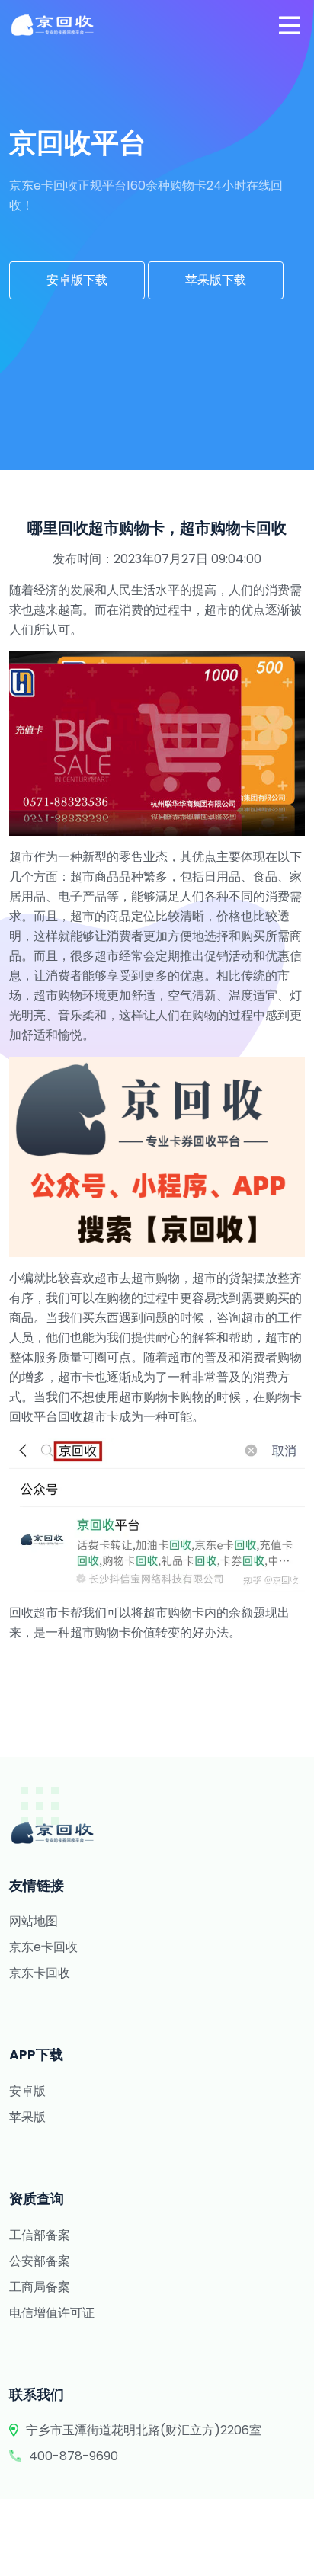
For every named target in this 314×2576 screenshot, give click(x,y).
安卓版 (27, 2091)
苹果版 (27, 2117)
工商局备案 (40, 2287)
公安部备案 (40, 2261)
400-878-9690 (74, 2456)
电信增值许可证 (52, 2313)
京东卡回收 (40, 1973)
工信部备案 (40, 2235)
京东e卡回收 (43, 1947)
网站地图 (34, 1921)
